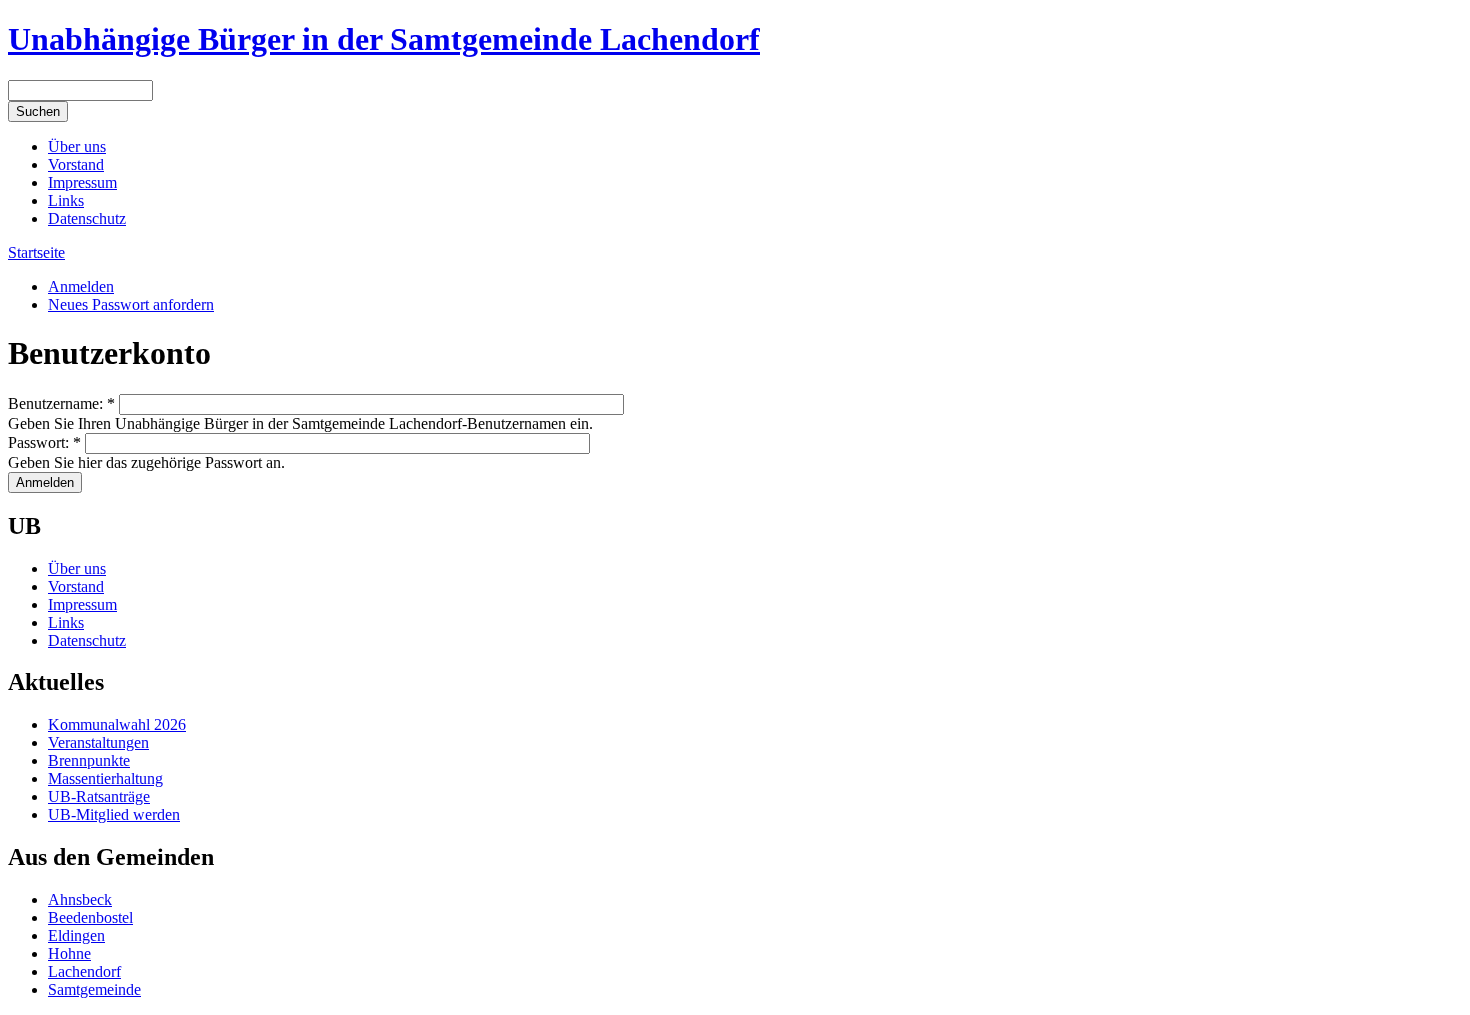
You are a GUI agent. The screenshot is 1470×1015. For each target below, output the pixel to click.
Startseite (36, 252)
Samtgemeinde (94, 989)
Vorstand (76, 164)
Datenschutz (87, 218)
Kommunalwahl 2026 (117, 724)
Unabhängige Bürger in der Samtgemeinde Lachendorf (384, 39)
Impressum (82, 182)
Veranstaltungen (98, 742)
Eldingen (76, 935)
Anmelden (81, 286)
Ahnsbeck (80, 899)
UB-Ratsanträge (99, 796)
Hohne (69, 953)
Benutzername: (61, 403)
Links (66, 200)
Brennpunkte (89, 760)
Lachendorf (84, 971)
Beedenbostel (90, 917)
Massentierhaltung (105, 778)
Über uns (77, 146)
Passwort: (44, 442)
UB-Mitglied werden (114, 814)
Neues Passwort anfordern (131, 304)
